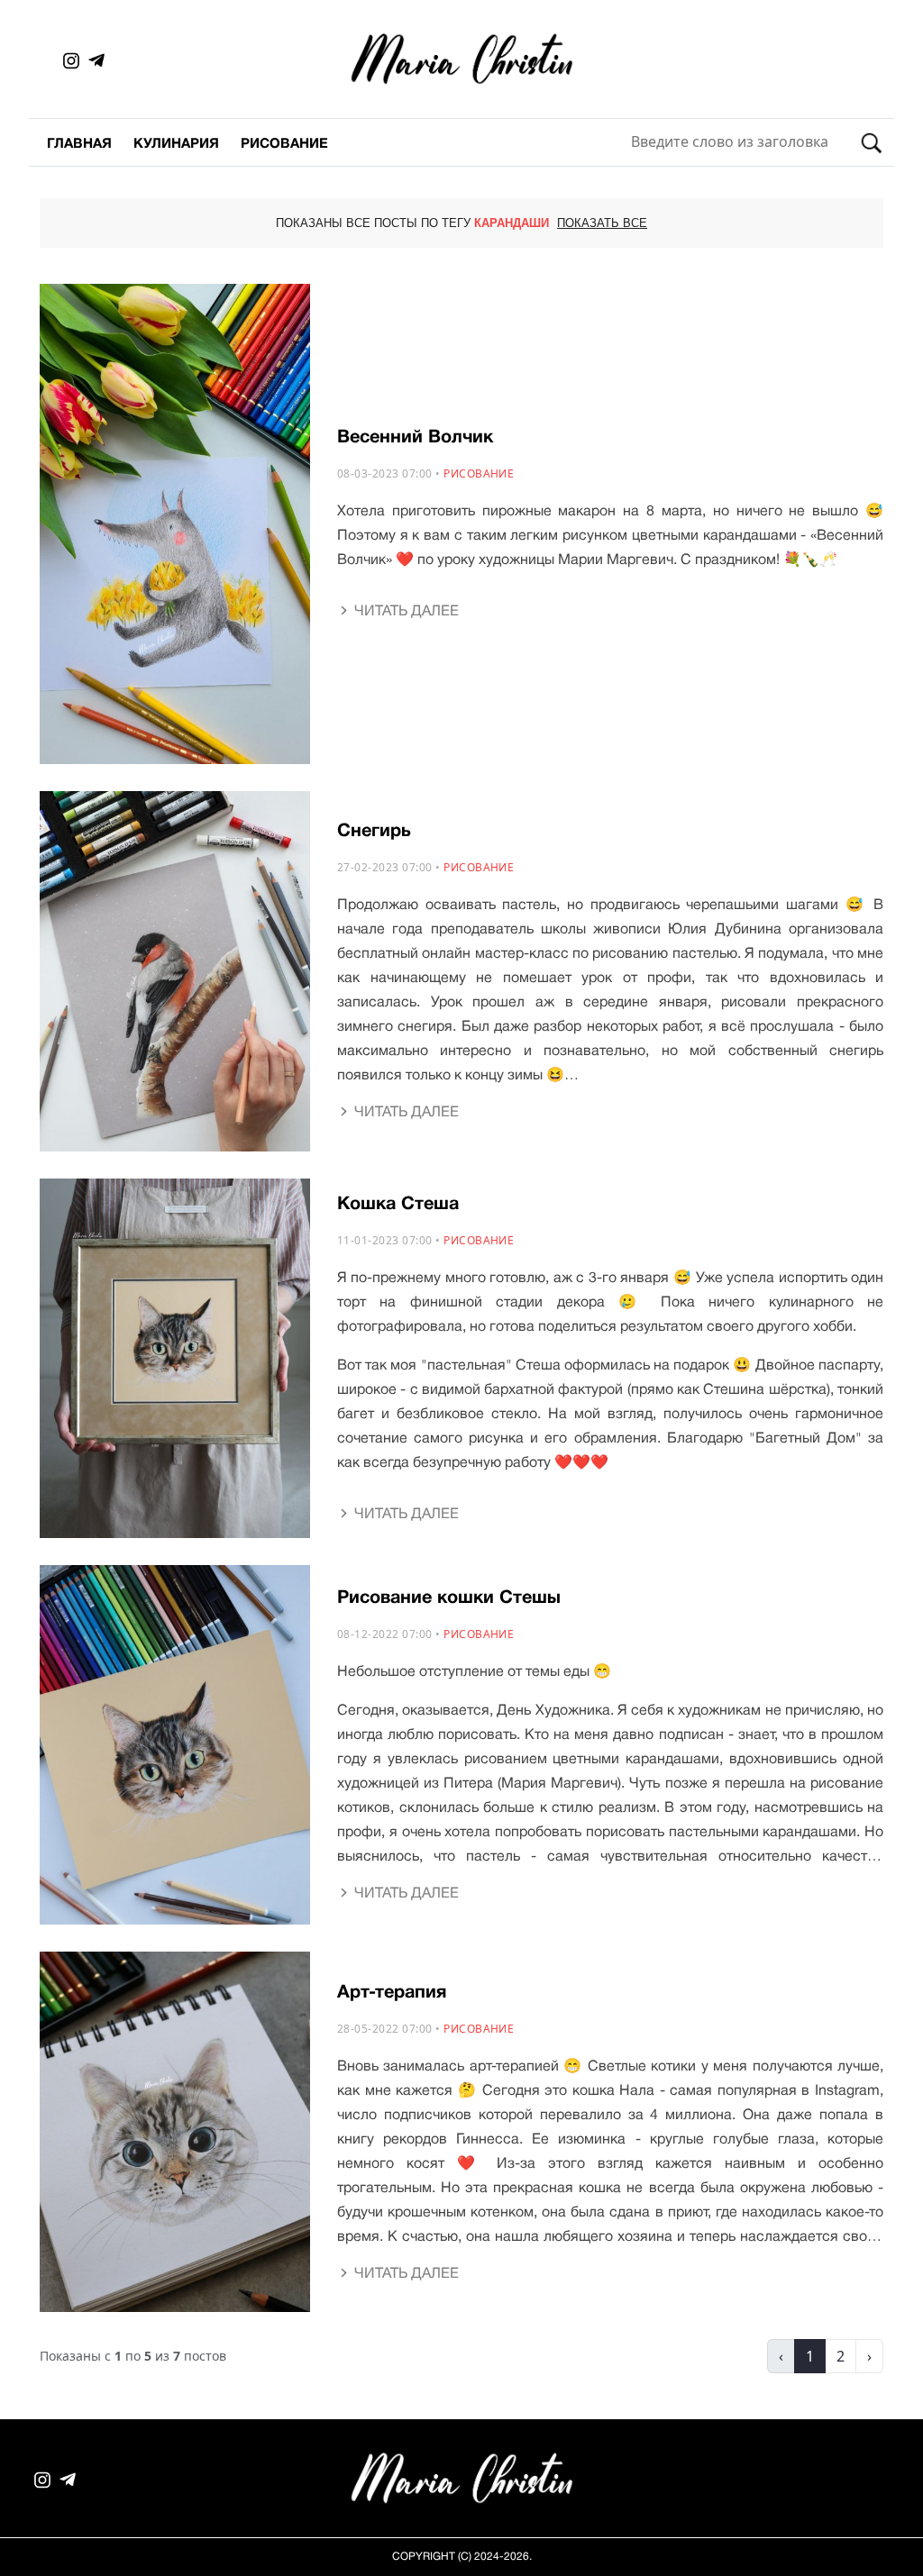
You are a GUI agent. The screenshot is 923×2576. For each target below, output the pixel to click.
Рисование (284, 144)
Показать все (602, 224)
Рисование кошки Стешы (449, 1598)
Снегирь (374, 832)
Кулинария (176, 144)
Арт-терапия (392, 1993)
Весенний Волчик (415, 438)
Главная (79, 144)
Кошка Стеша (398, 1205)
